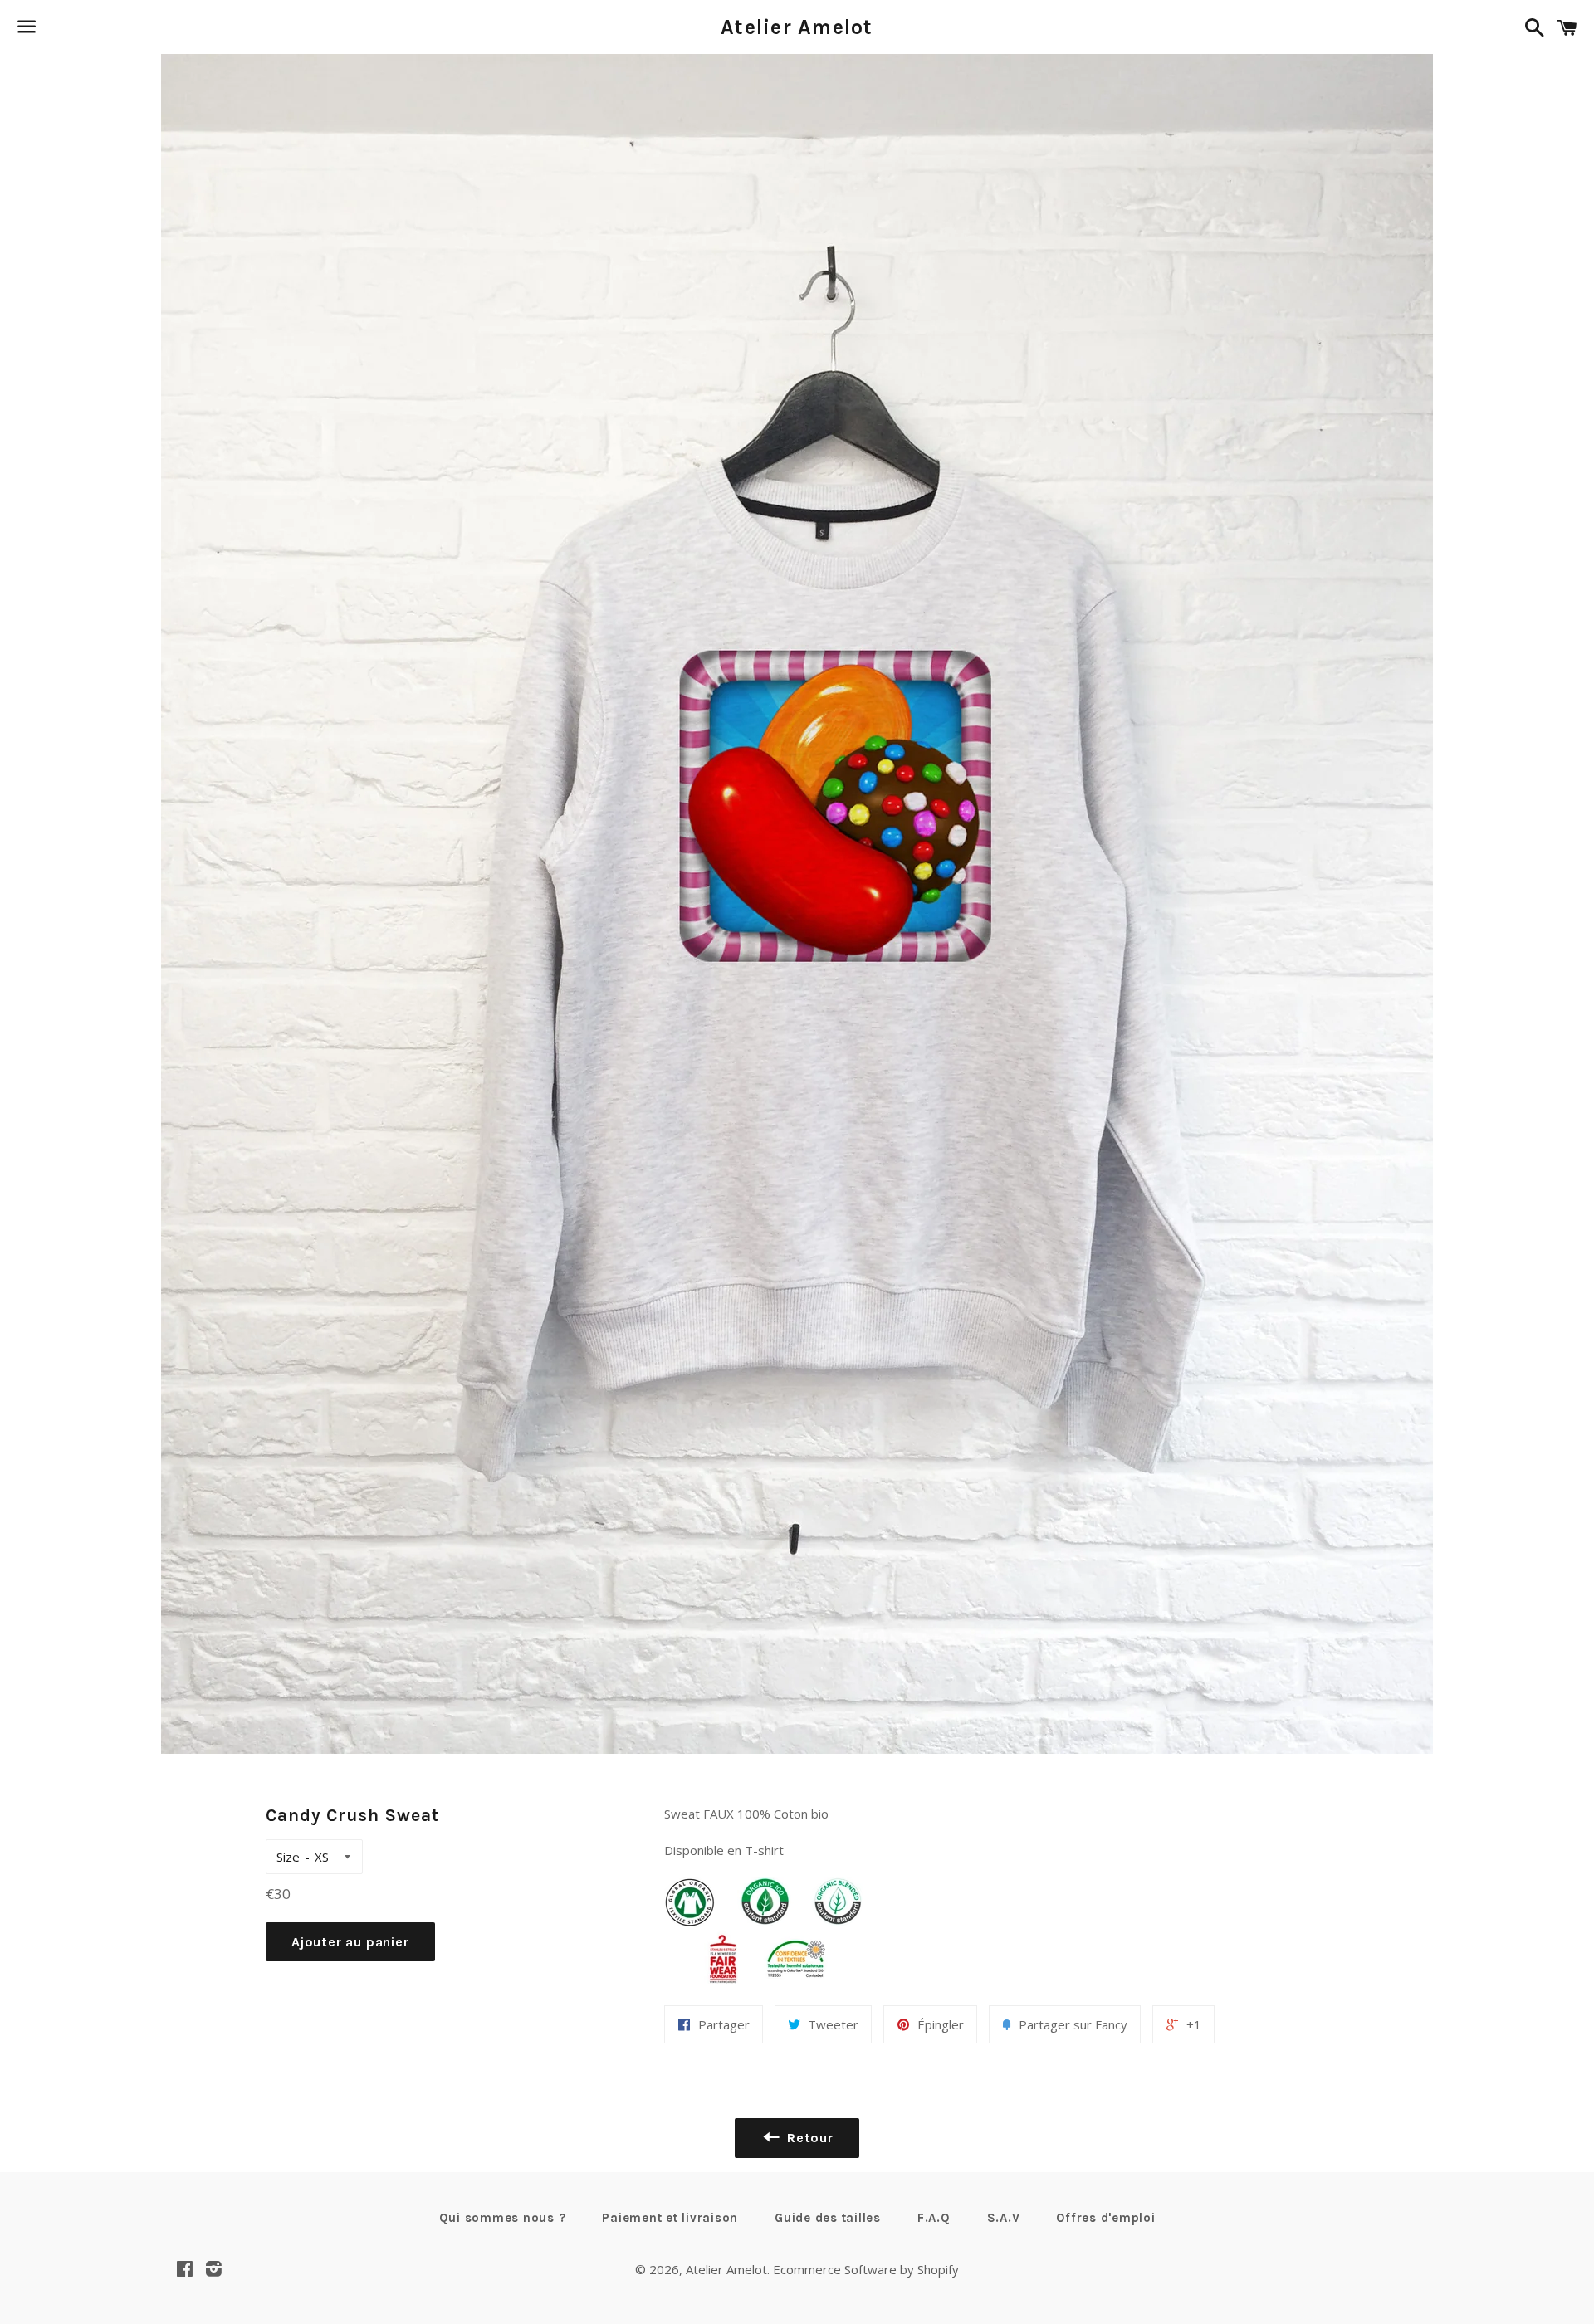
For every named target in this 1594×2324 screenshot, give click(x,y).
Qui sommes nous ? (503, 2218)
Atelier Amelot (797, 27)
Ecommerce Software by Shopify (866, 2269)
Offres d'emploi (1105, 2218)
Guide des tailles (828, 2218)
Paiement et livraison (670, 2218)
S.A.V (1004, 2218)
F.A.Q (934, 2218)
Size (288, 1857)
